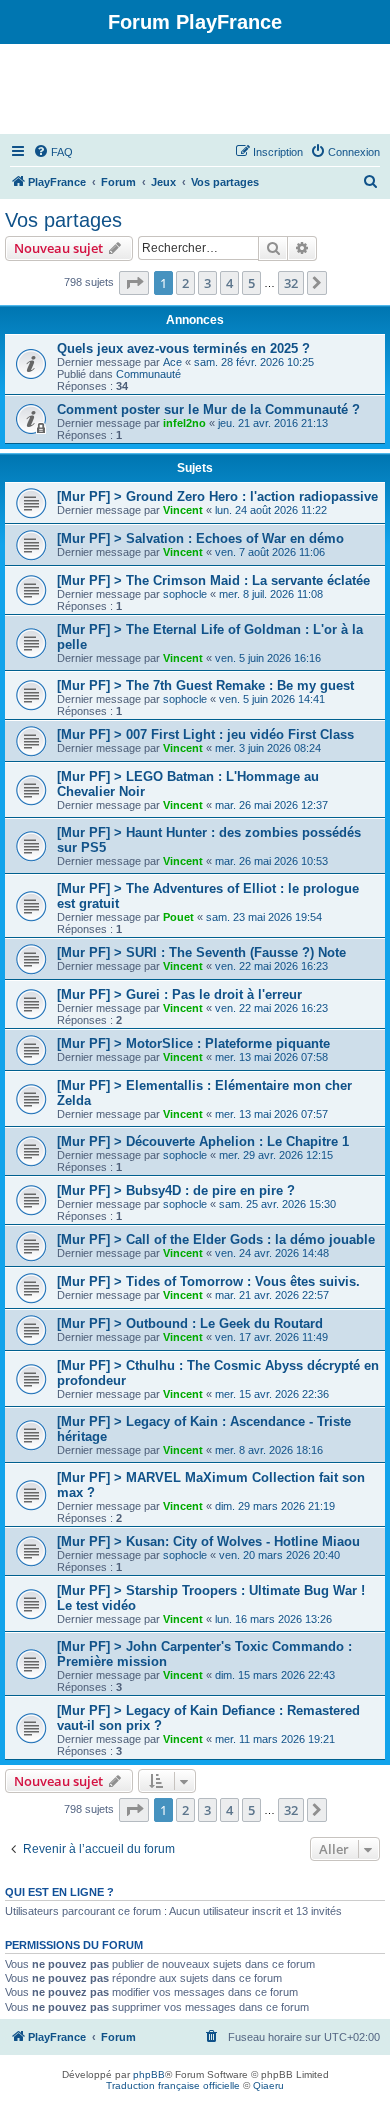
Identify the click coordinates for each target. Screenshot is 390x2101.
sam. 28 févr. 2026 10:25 (254, 362)
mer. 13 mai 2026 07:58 (271, 1057)
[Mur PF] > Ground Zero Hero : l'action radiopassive (217, 496)
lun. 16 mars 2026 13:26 (273, 1619)
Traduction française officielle (173, 2085)
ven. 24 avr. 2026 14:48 (272, 1253)
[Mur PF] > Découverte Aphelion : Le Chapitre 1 (203, 1141)
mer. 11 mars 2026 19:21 (275, 1739)
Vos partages (63, 220)
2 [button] (185, 283)
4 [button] (229, 283)
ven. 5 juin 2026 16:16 (268, 658)
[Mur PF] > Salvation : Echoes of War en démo (200, 538)
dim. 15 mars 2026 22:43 (275, 1675)
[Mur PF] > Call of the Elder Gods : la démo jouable (216, 1239)
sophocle (185, 594)
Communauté (148, 374)
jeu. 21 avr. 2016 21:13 (273, 423)
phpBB (149, 2074)
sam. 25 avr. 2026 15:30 (277, 1204)
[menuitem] (53, 152)
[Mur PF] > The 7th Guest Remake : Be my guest (205, 685)
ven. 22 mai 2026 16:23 (271, 966)
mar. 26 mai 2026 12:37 (271, 805)
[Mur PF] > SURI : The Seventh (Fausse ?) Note (201, 952)
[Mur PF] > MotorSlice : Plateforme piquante (193, 1043)
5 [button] (251, 283)
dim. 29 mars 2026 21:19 (275, 1506)
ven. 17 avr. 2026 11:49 (271, 1337)
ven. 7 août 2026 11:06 (270, 552)
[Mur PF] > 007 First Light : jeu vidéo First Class (205, 734)
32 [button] (291, 283)
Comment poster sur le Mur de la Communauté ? (208, 409)
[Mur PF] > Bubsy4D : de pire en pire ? (176, 1190)
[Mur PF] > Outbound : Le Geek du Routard (190, 1323)
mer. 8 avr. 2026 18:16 (269, 1450)
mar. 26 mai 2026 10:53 (271, 861)
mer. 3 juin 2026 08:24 (268, 748)
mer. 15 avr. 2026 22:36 (272, 1394)
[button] (134, 283)
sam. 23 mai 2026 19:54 (264, 917)
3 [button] (207, 283)
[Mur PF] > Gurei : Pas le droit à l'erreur (179, 994)
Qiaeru (268, 2085)
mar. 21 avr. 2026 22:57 (272, 1295)
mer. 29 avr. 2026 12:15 (276, 1155)
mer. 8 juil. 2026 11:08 (271, 594)
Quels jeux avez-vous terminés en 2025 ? (183, 348)
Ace (172, 362)
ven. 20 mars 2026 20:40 (279, 1555)
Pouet (178, 917)
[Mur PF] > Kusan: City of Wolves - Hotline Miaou (208, 1541)
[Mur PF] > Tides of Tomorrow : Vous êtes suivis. (208, 1281)
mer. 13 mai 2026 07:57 (271, 1114)
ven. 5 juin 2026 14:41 (272, 699)
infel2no (184, 423)
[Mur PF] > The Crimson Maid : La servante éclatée (213, 580)
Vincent (183, 510)
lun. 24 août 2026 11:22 (271, 510)
